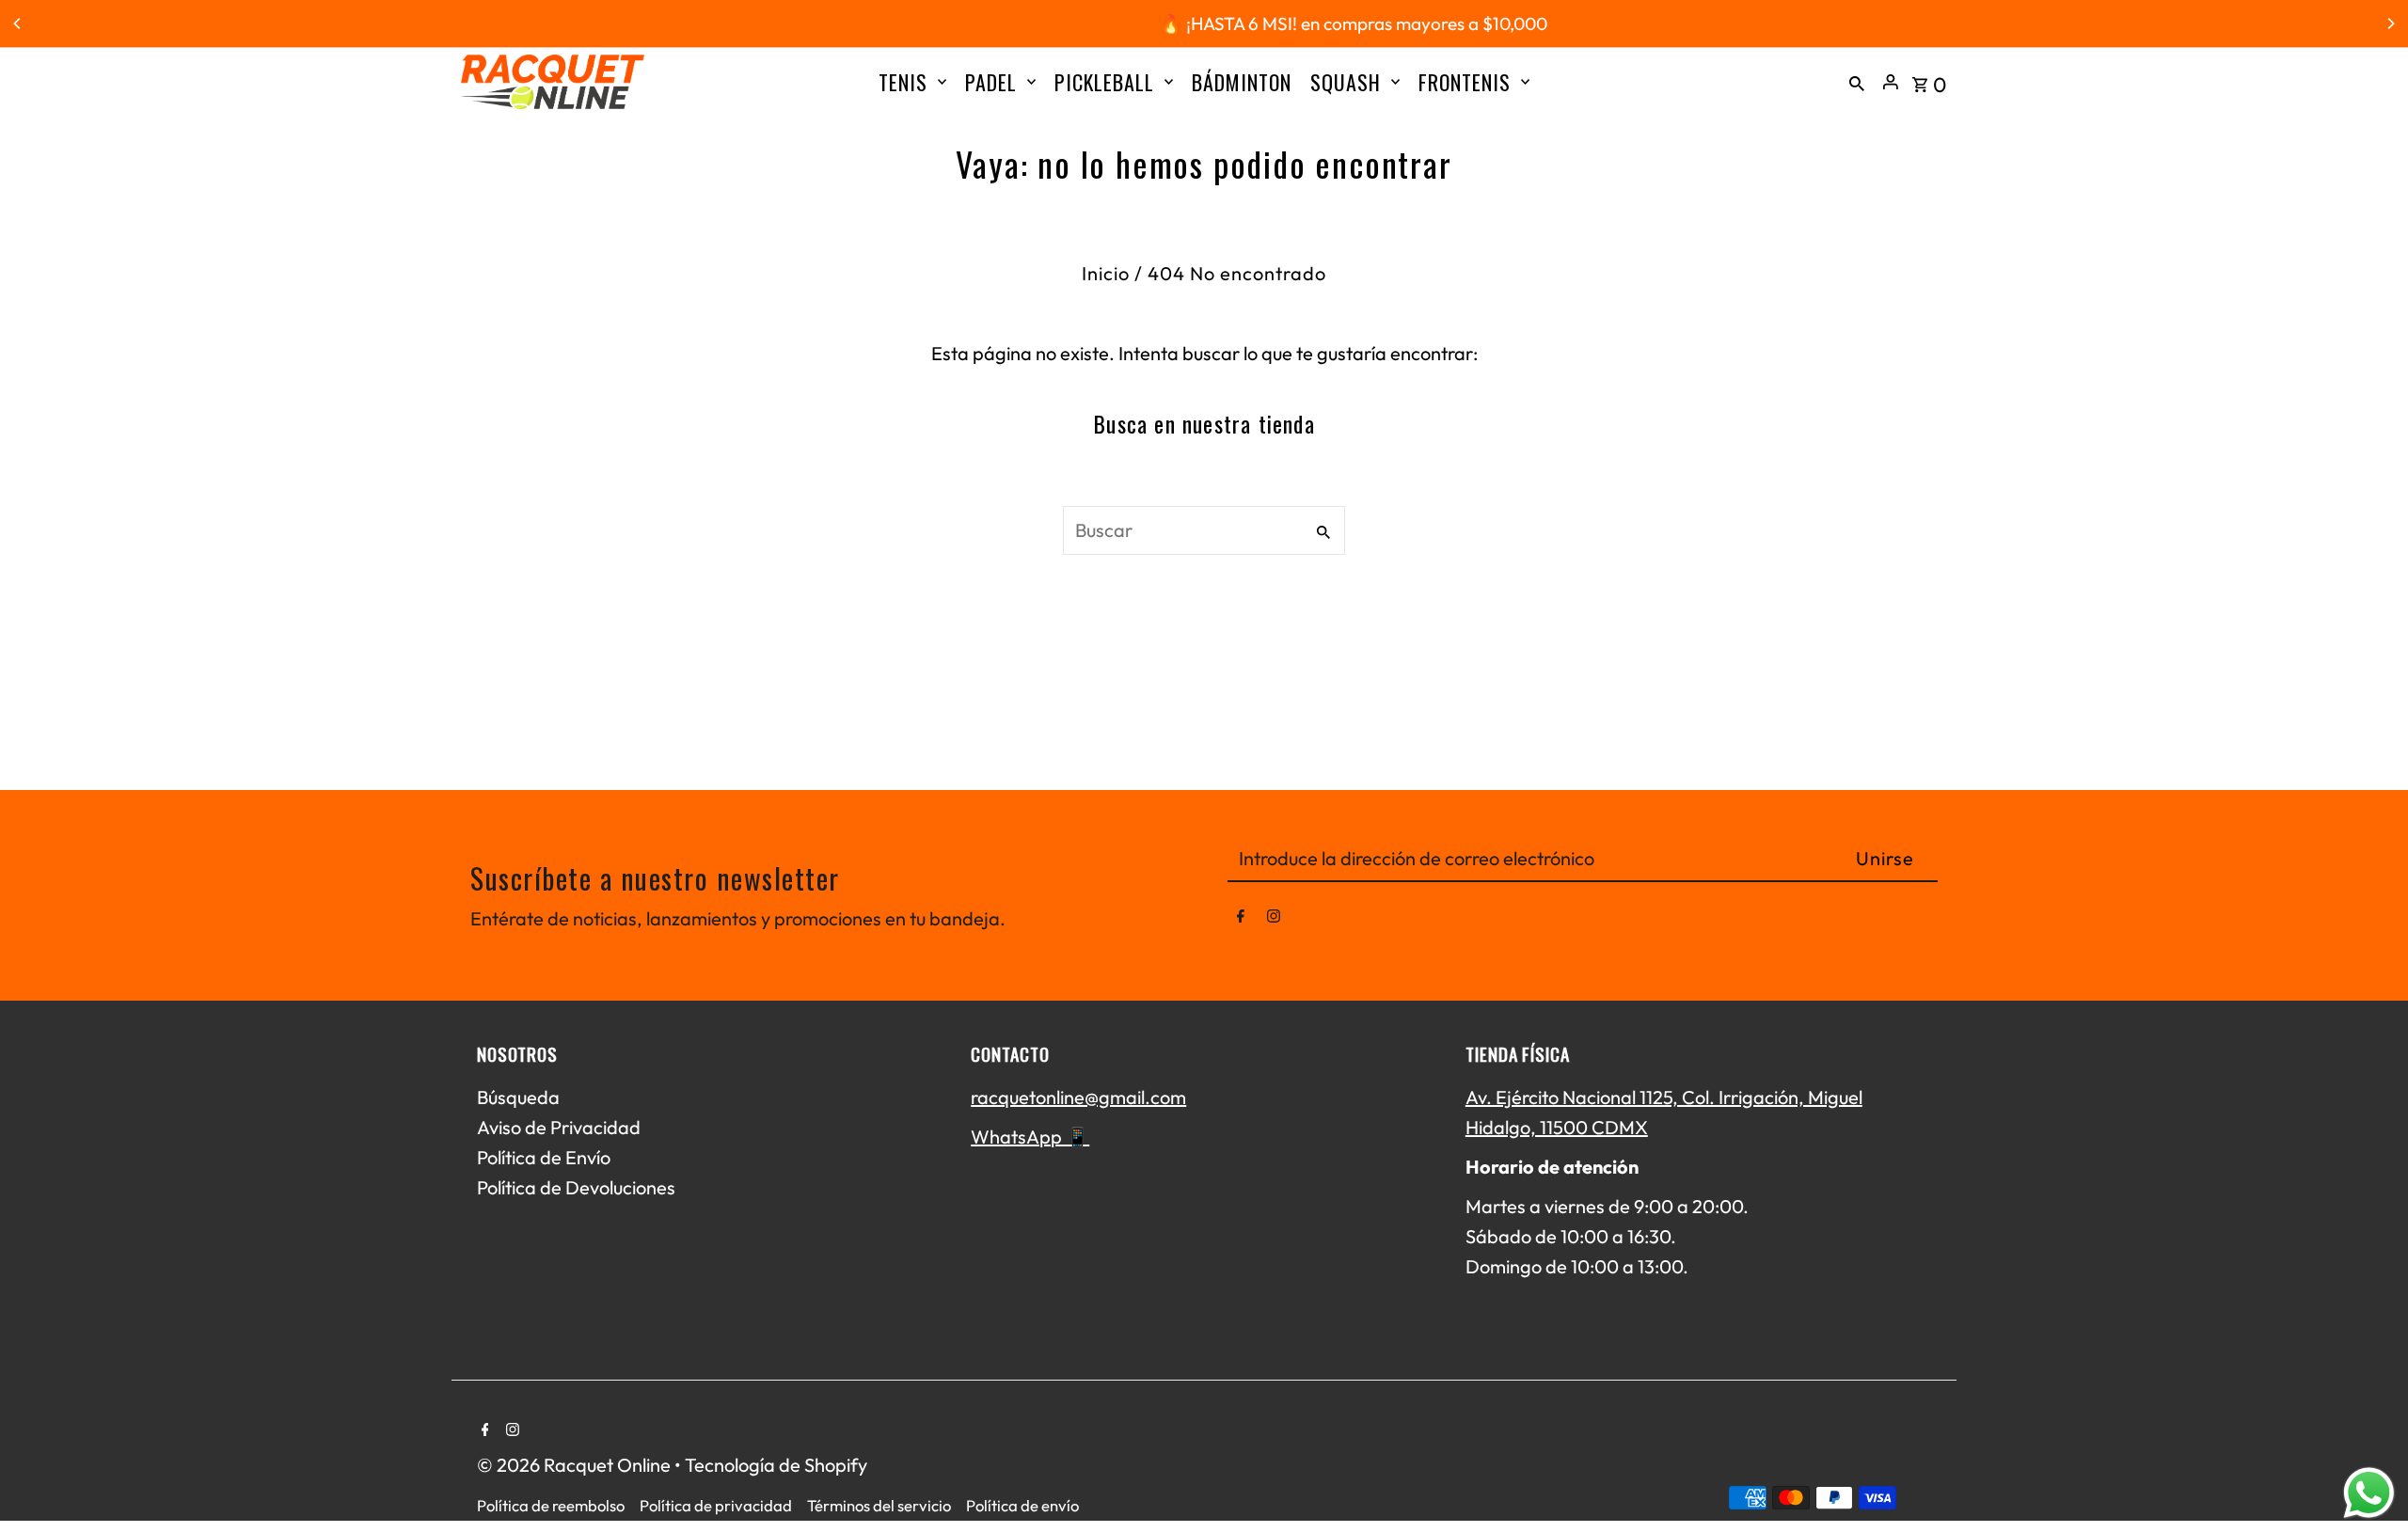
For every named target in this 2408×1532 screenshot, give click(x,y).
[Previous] (18, 24)
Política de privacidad (716, 1505)
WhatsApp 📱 (1030, 1137)
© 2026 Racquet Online (576, 1465)
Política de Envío (544, 1157)
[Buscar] (1857, 82)
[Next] (2390, 24)
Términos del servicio (879, 1505)
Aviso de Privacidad (559, 1127)
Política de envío (1022, 1505)
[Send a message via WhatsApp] (2369, 1493)
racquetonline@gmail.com (1078, 1097)
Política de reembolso (551, 1505)
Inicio (1106, 273)
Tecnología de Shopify (776, 1465)
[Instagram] (1274, 920)
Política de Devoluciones (576, 1187)
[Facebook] (1241, 920)
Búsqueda (518, 1097)
